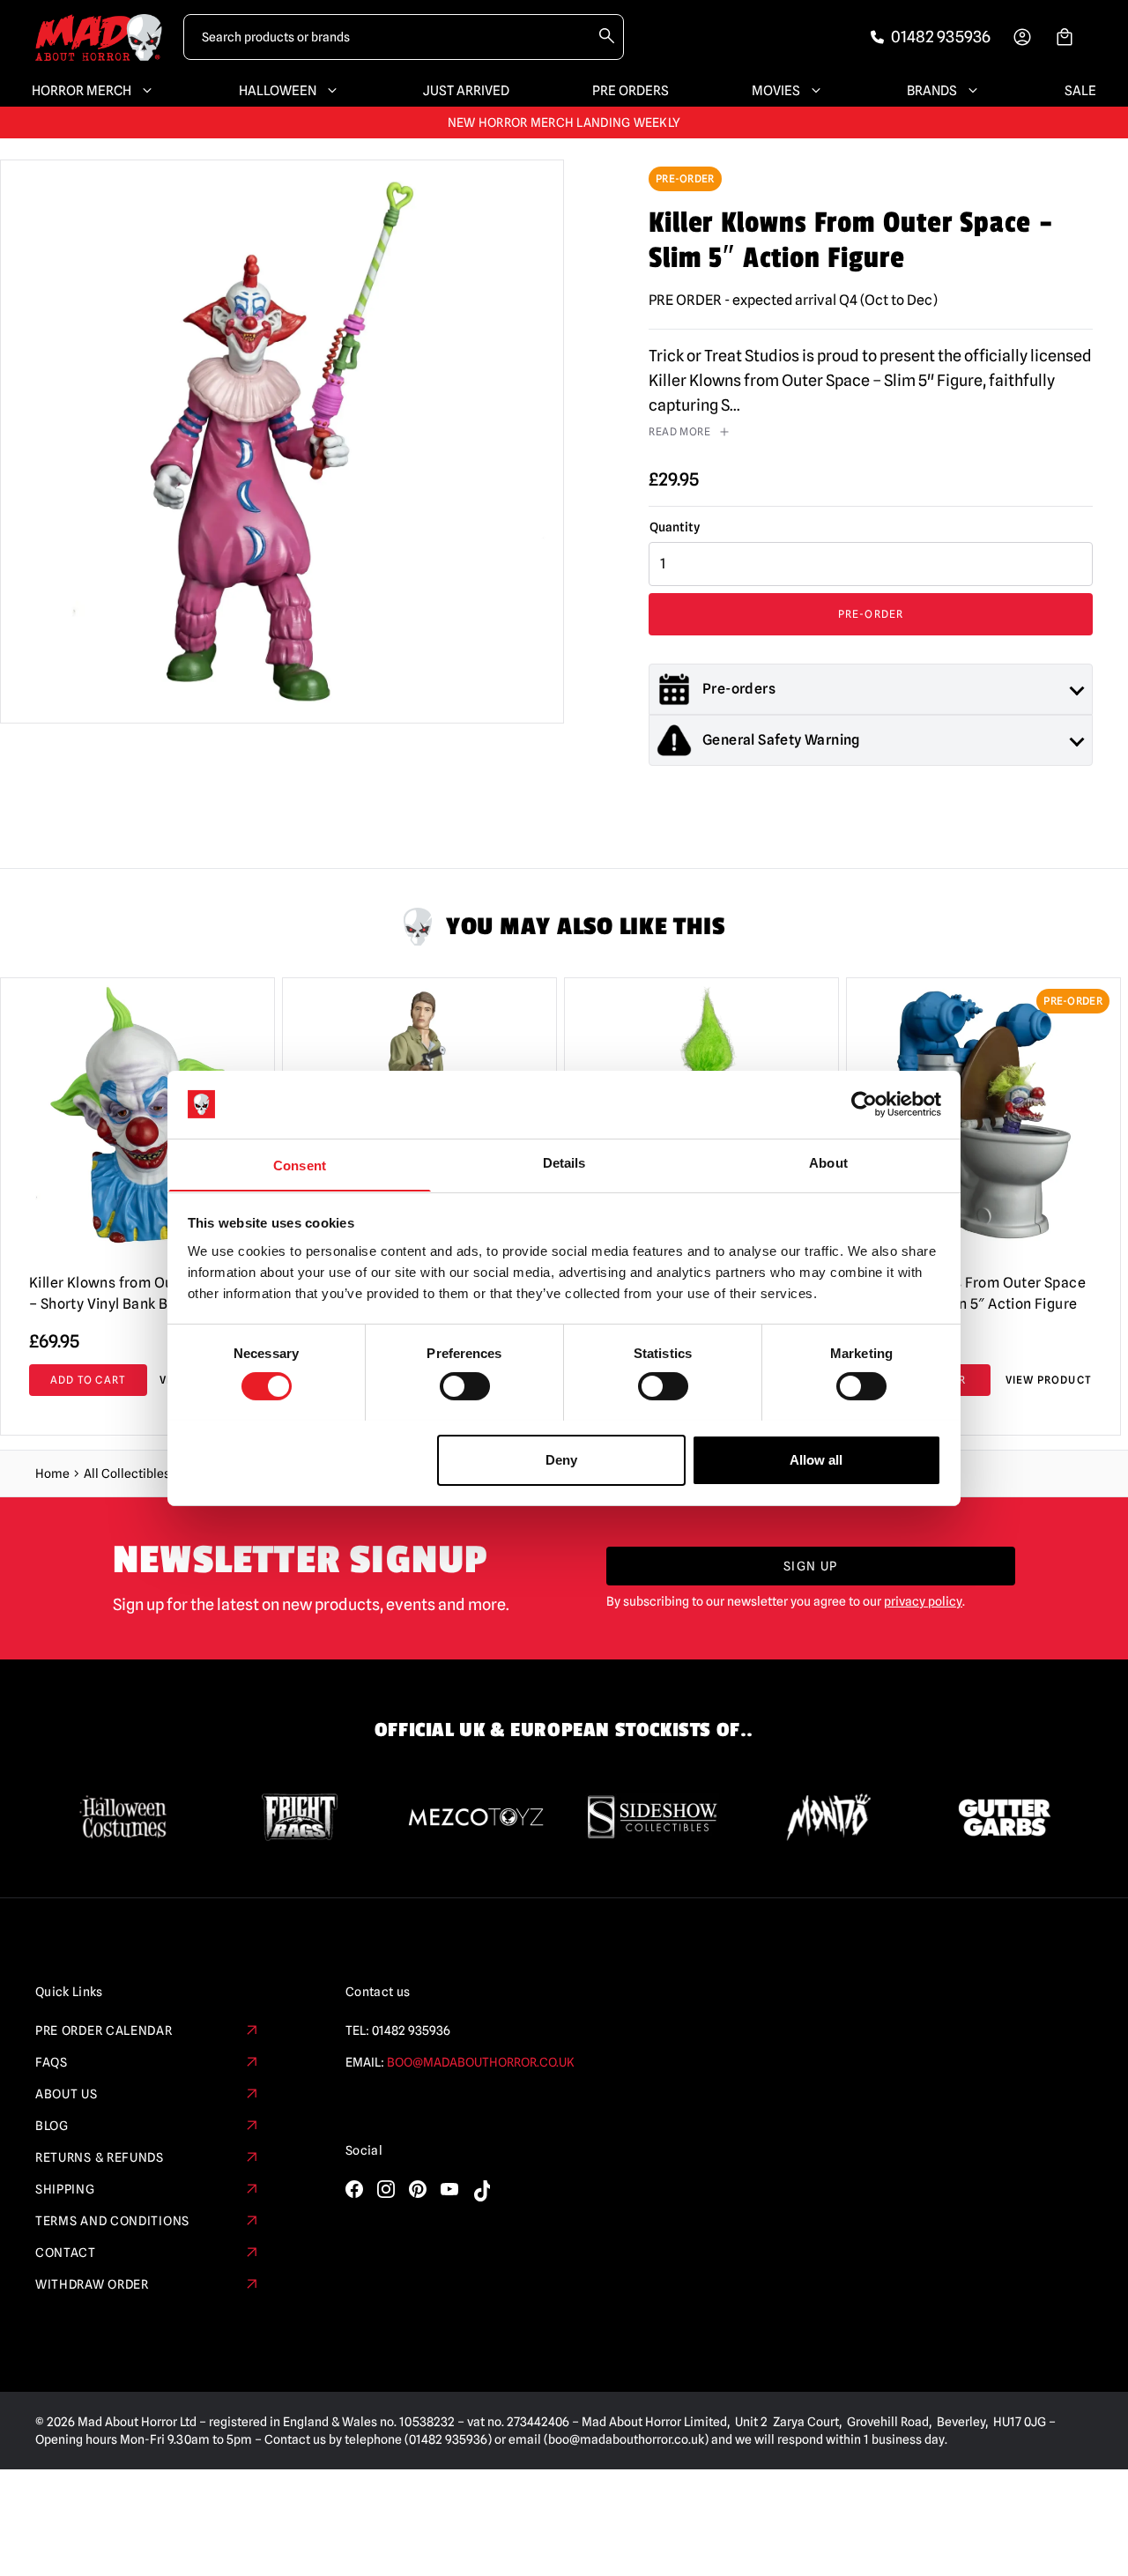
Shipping (65, 2189)
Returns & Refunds (100, 2157)
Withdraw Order (92, 2284)
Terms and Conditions (112, 2221)
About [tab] (828, 1162)
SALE (1080, 91)
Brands (932, 91)
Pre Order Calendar (104, 2030)
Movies (776, 91)
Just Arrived (466, 91)
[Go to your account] (1022, 37)
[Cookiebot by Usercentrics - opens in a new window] (864, 1104)
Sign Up (811, 1566)
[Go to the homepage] (99, 37)
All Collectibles (127, 1474)
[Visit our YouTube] (449, 2189)
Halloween (278, 91)
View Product (1049, 1380)
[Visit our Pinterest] (418, 2189)
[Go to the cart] (1065, 37)
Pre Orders (631, 91)
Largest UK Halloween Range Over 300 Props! (564, 122)
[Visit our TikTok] (481, 2191)
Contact (66, 2253)
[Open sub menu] (144, 91)
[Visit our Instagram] (386, 2189)
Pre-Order (871, 614)
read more (679, 431)
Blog (52, 2126)
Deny (561, 1459)
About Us (67, 2094)
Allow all (816, 1459)
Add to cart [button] (88, 1380)
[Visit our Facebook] (354, 2189)
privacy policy (923, 1601)
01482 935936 (411, 2030)
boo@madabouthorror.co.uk (481, 2062)
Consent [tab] (300, 1165)
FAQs (52, 2062)
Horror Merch (82, 91)
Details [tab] (564, 1162)
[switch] (465, 1386)
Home (52, 1474)
